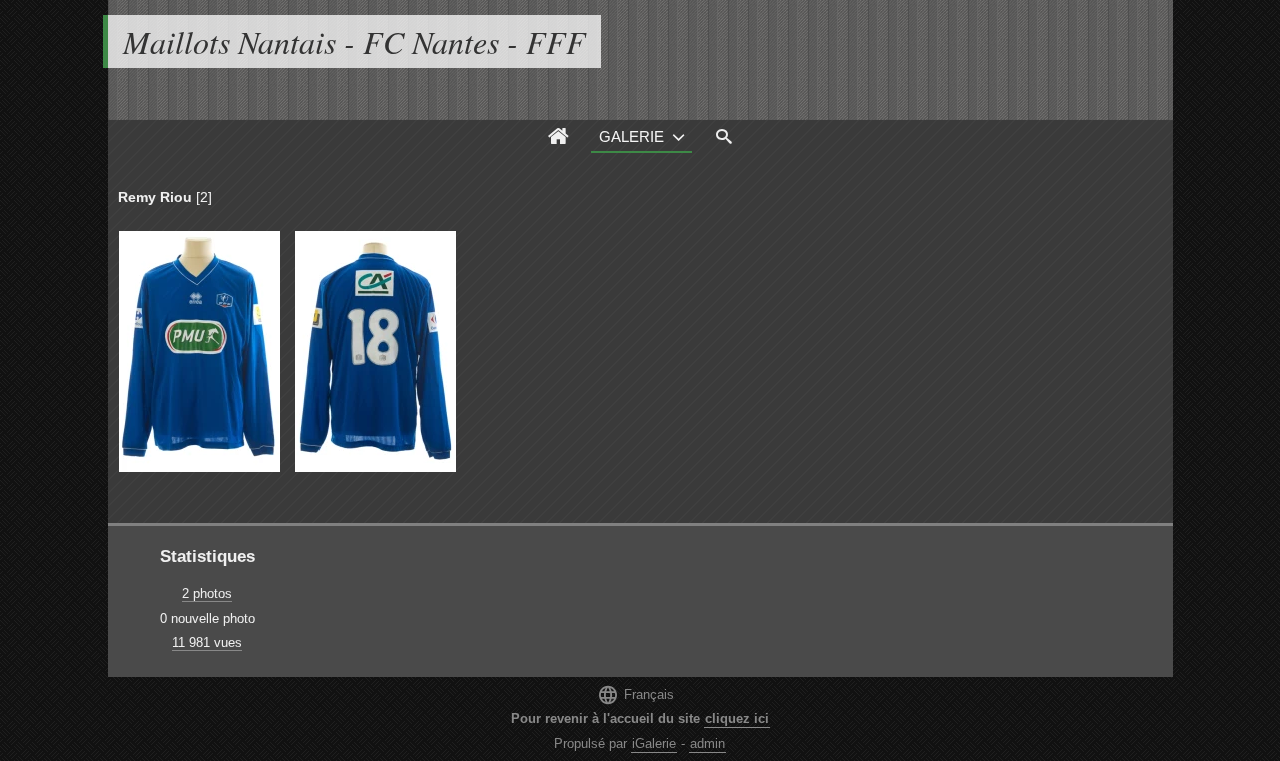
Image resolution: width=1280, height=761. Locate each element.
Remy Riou (155, 197)
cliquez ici (737, 718)
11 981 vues (207, 642)
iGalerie (654, 743)
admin (707, 743)
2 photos (207, 593)
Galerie (631, 136)
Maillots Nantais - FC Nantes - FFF (354, 41)
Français (635, 694)
